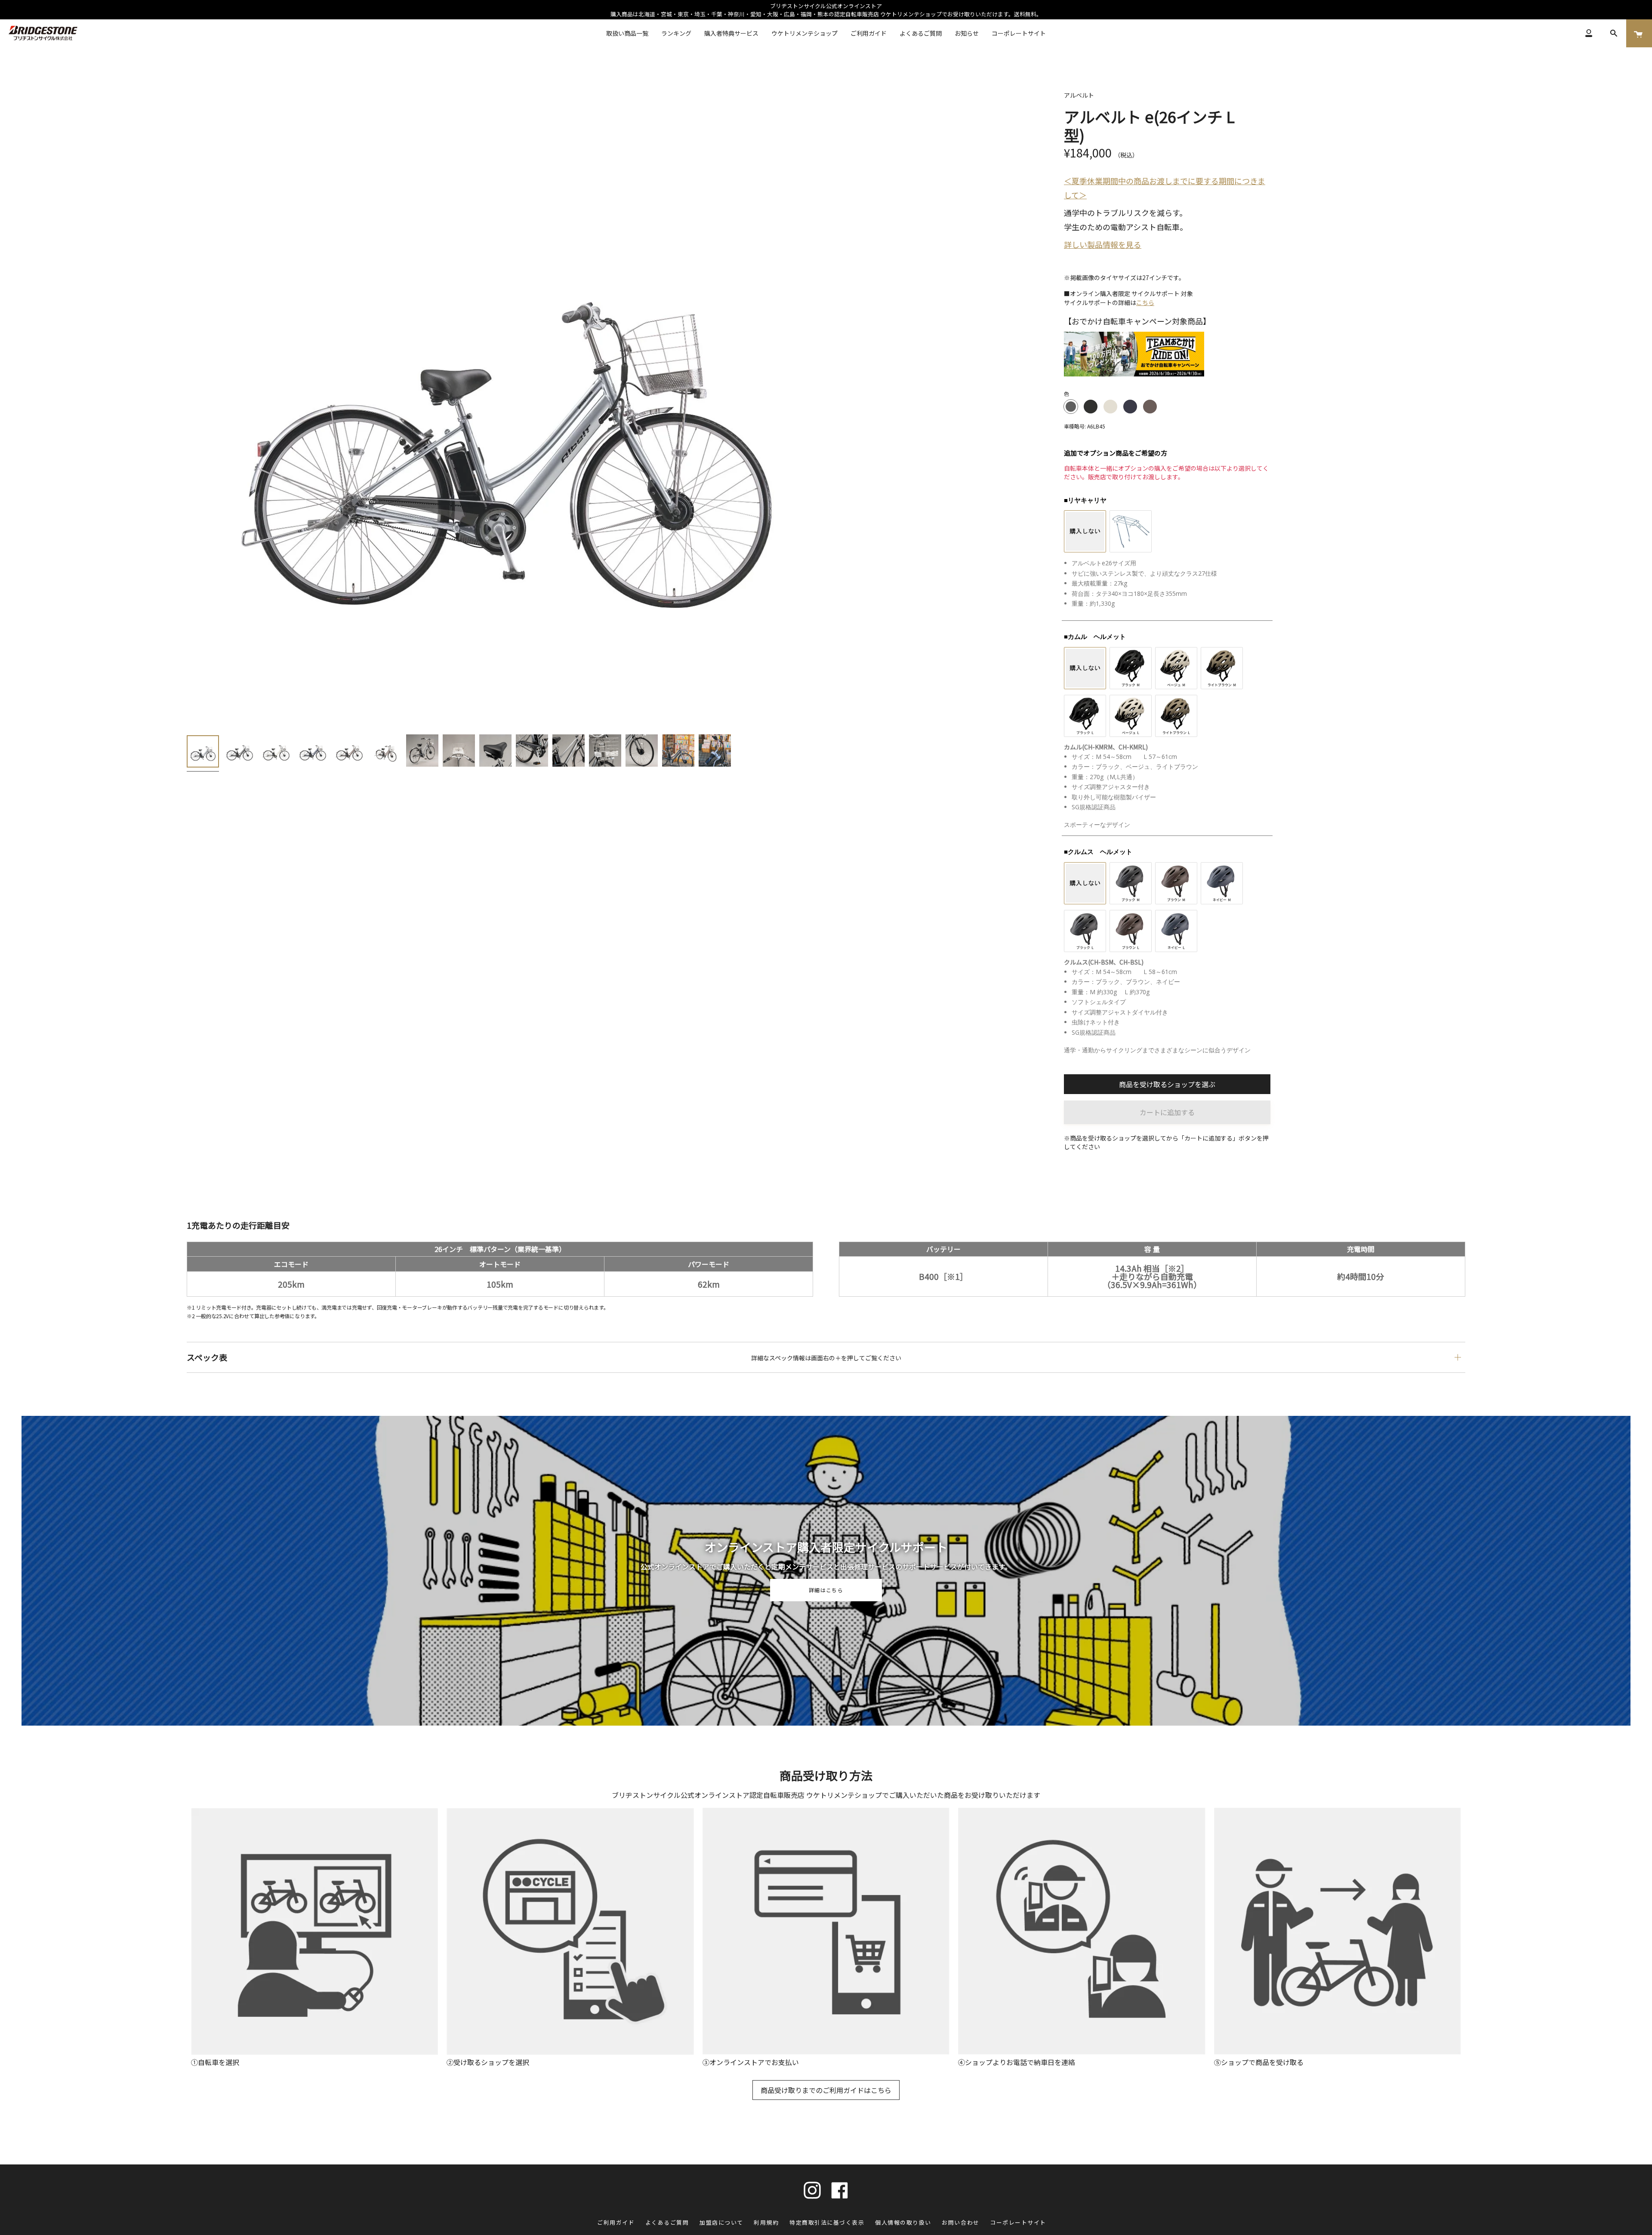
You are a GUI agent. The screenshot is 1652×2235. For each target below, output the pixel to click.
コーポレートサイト (1018, 2222)
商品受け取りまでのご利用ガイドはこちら (826, 2090)
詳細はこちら (826, 1590)
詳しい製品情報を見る (1103, 244)
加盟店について (721, 2222)
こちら (1145, 302)
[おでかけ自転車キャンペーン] (1134, 373)
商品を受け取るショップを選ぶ (1167, 1084)
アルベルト (1079, 95)
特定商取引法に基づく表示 (827, 2222)
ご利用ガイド (616, 2222)
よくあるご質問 (667, 2222)
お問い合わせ (960, 2222)
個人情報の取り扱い (903, 2222)
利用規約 (766, 2222)
